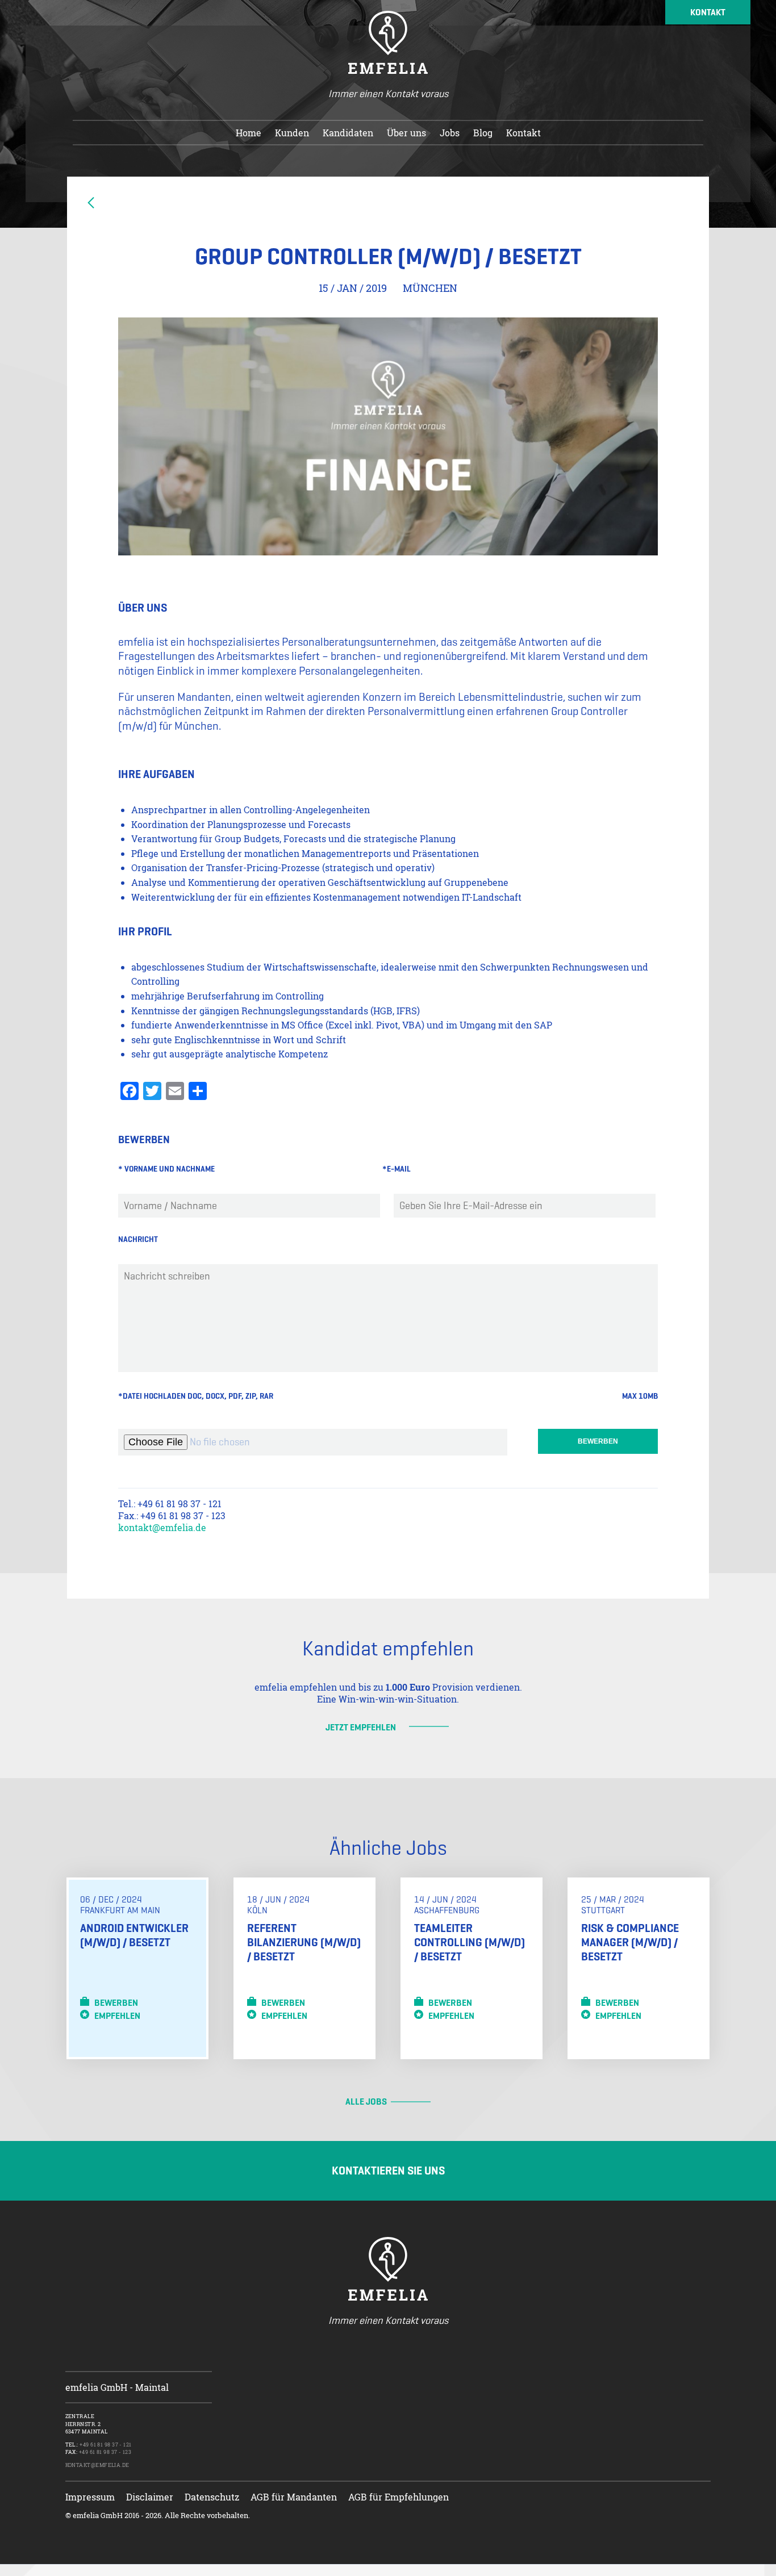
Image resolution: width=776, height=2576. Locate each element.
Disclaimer (150, 2497)
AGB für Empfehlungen (399, 2497)
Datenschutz (212, 2497)
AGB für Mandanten (294, 2497)
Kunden (292, 133)
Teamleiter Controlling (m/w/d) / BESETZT (470, 1943)
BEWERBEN (114, 2003)
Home (249, 133)
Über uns (406, 133)
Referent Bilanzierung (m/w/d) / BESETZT (304, 1943)
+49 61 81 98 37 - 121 (105, 2445)
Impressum (90, 2497)
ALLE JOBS (366, 2102)
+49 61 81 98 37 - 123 (105, 2452)
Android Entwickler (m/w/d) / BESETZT (134, 1935)
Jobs (450, 133)
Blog (483, 133)
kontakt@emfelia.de (162, 1527)
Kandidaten (348, 133)
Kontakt (523, 133)
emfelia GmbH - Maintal (117, 2387)
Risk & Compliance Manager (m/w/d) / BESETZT (630, 1943)
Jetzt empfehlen (361, 1727)
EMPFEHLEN (115, 2016)
